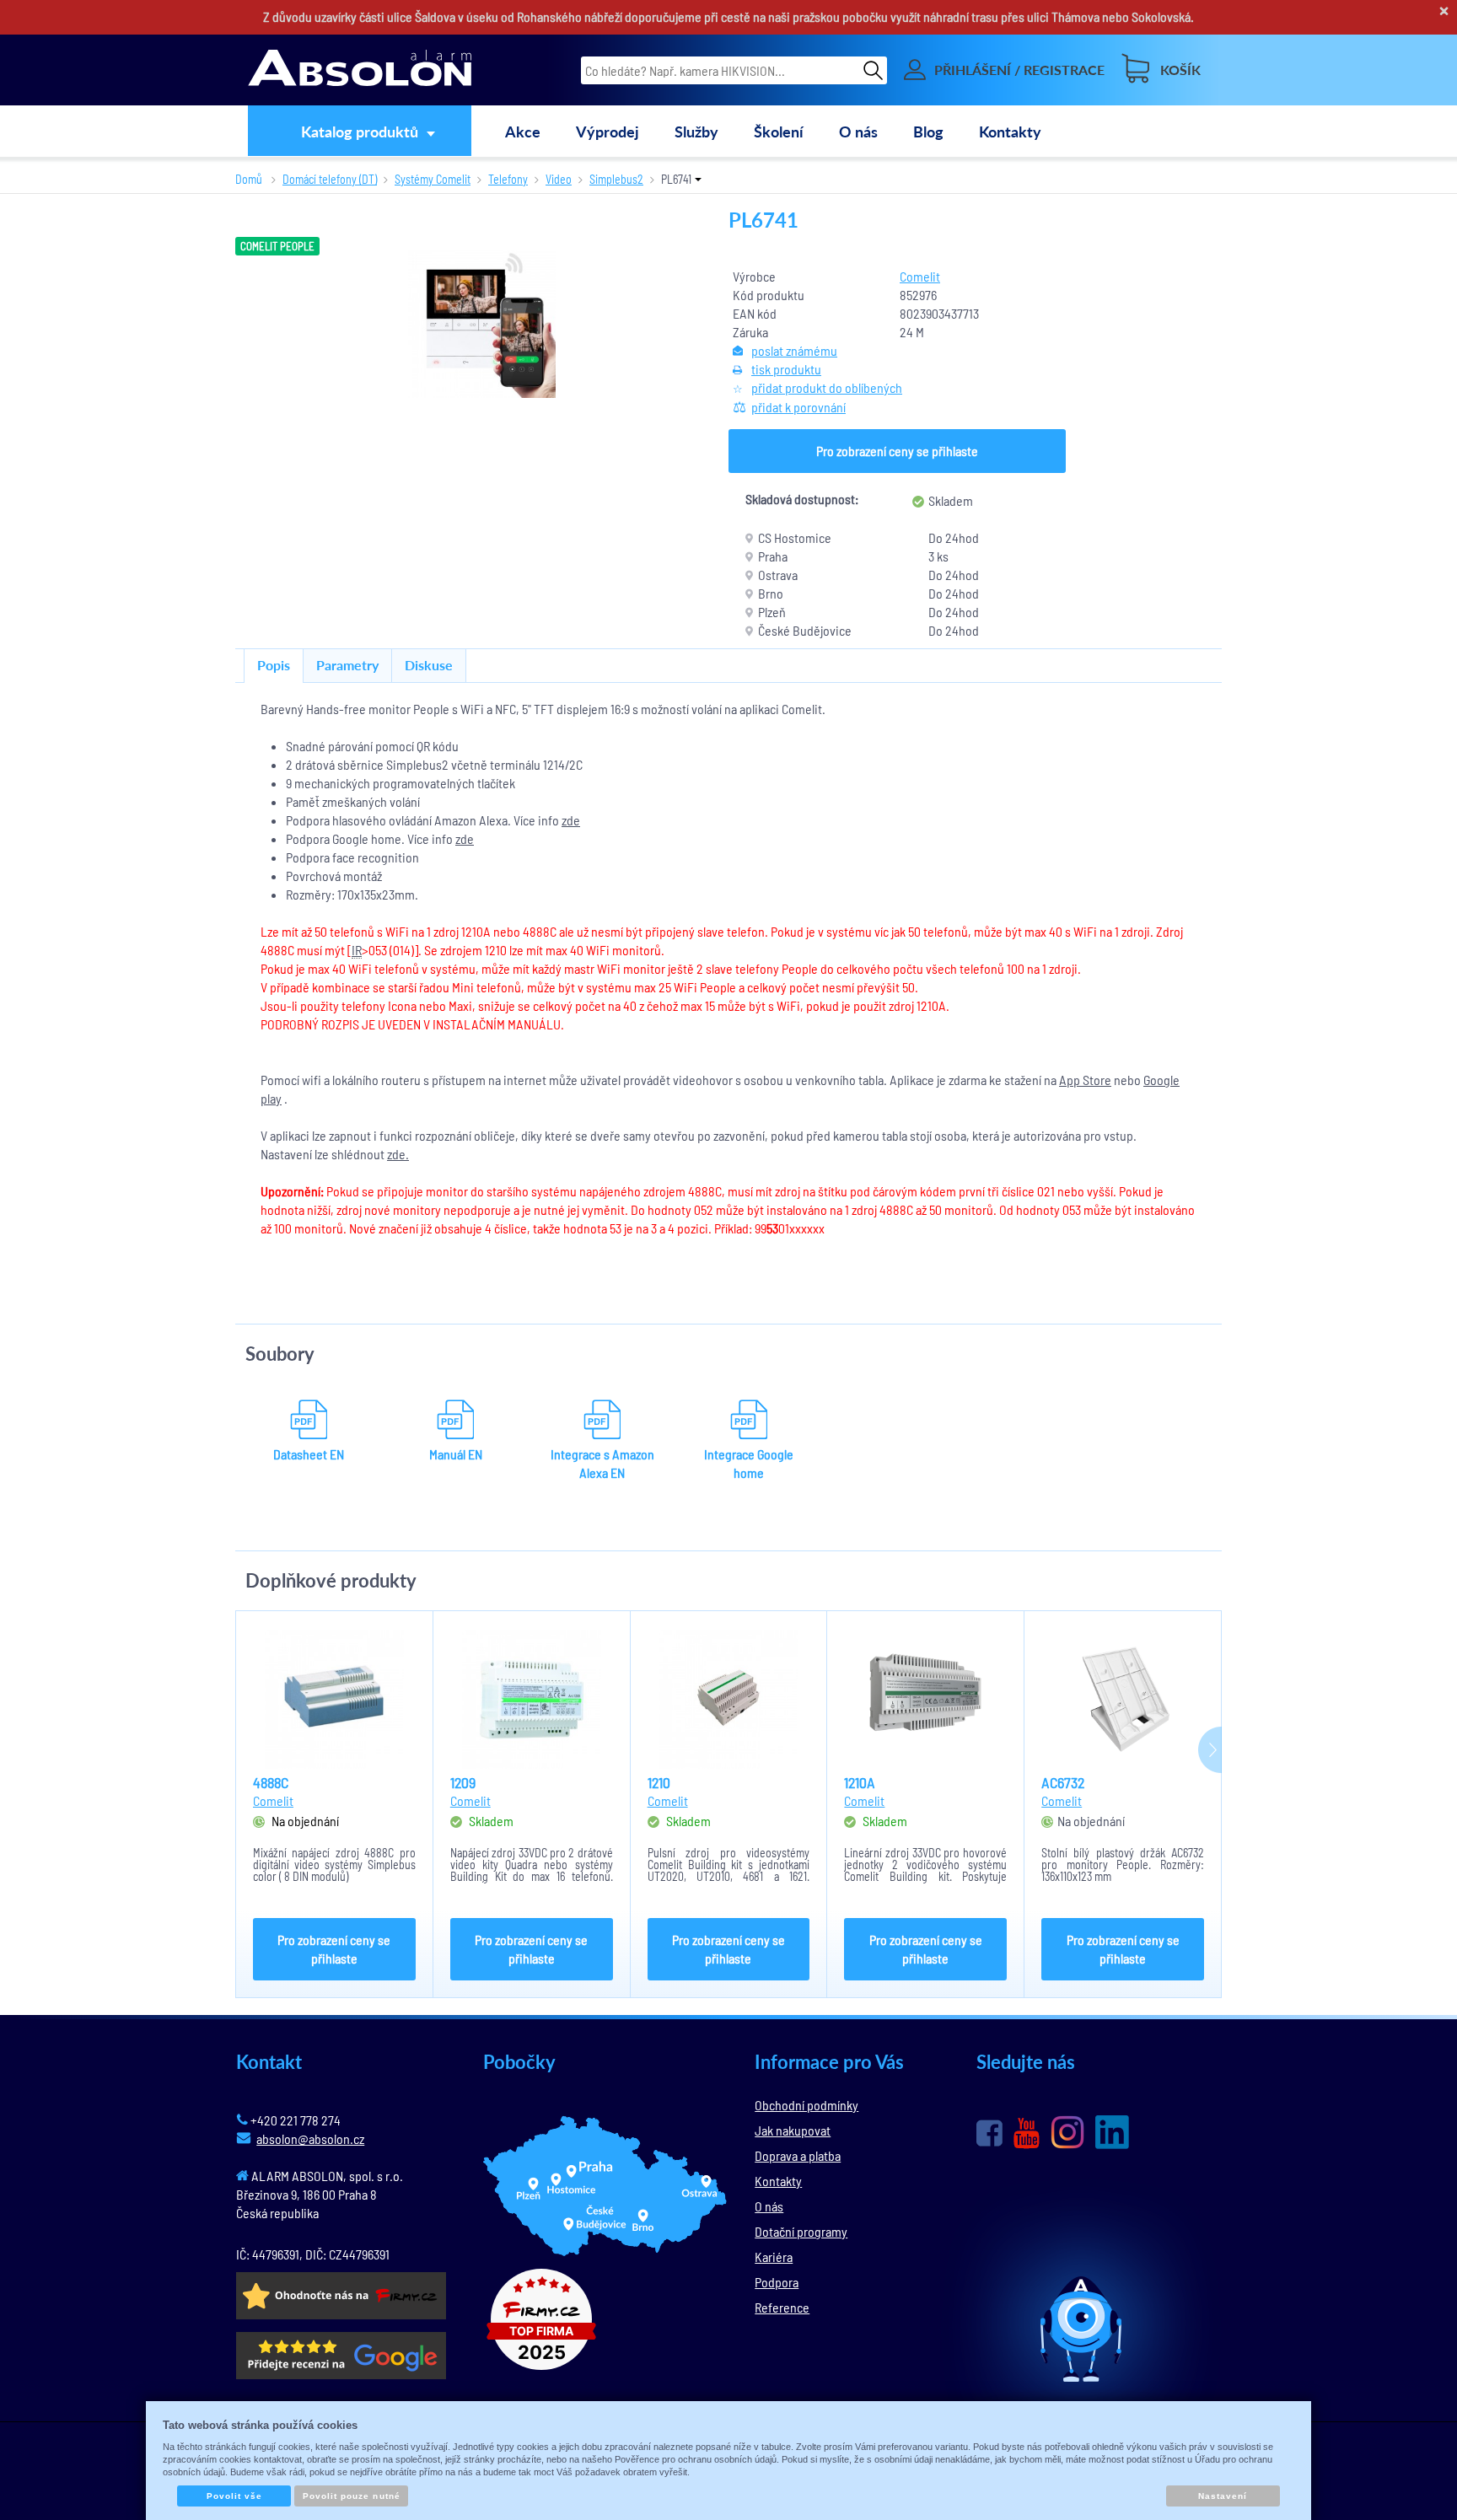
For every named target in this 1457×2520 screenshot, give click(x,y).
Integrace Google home (749, 1463)
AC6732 (1063, 1782)
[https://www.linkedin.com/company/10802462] (1112, 2132)
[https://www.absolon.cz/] (360, 70)
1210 (659, 1782)
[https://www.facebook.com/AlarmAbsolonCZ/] (989, 2133)
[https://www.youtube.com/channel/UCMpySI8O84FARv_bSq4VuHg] (1027, 2133)
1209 (463, 1782)
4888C (271, 1782)
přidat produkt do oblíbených (827, 387)
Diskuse (429, 665)
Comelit (920, 276)
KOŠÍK (1180, 70)
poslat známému (794, 350)
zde (571, 820)
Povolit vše (234, 2496)
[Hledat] (873, 70)
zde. (398, 1154)
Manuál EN (456, 1454)
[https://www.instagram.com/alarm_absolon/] (1067, 2132)
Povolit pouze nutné (352, 2496)
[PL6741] (482, 324)
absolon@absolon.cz (310, 2139)
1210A (860, 1782)
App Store (1085, 1080)
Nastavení (1223, 2496)
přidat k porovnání (798, 407)
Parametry (347, 665)
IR (357, 950)
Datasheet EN (309, 1454)
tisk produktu (786, 369)
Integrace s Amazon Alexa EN (602, 1463)
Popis (274, 665)
